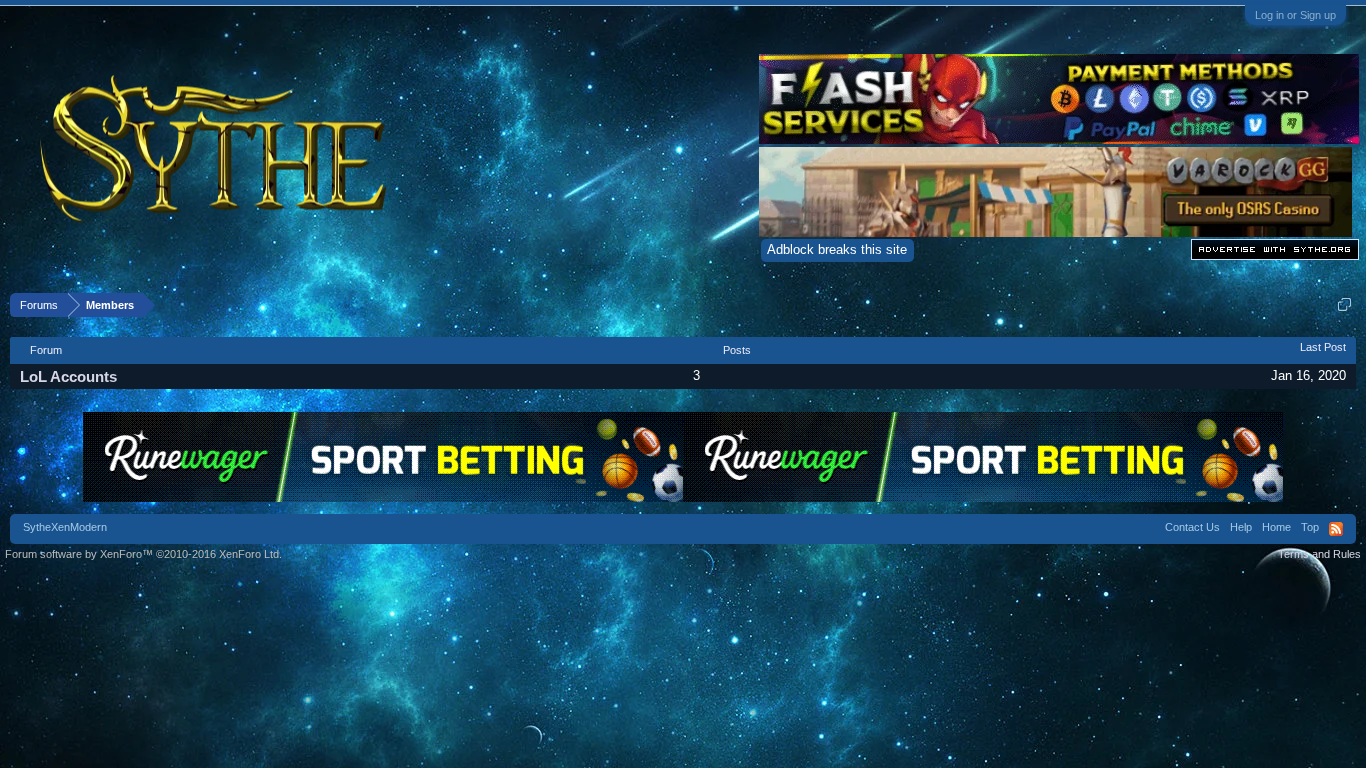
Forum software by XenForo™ (143, 554)
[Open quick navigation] (1344, 304)
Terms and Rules (1319, 554)
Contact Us (1192, 527)
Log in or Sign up (1295, 15)
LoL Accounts (68, 376)
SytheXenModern (65, 527)
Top (1310, 527)
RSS (1336, 529)
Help (1241, 527)
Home (1276, 527)
